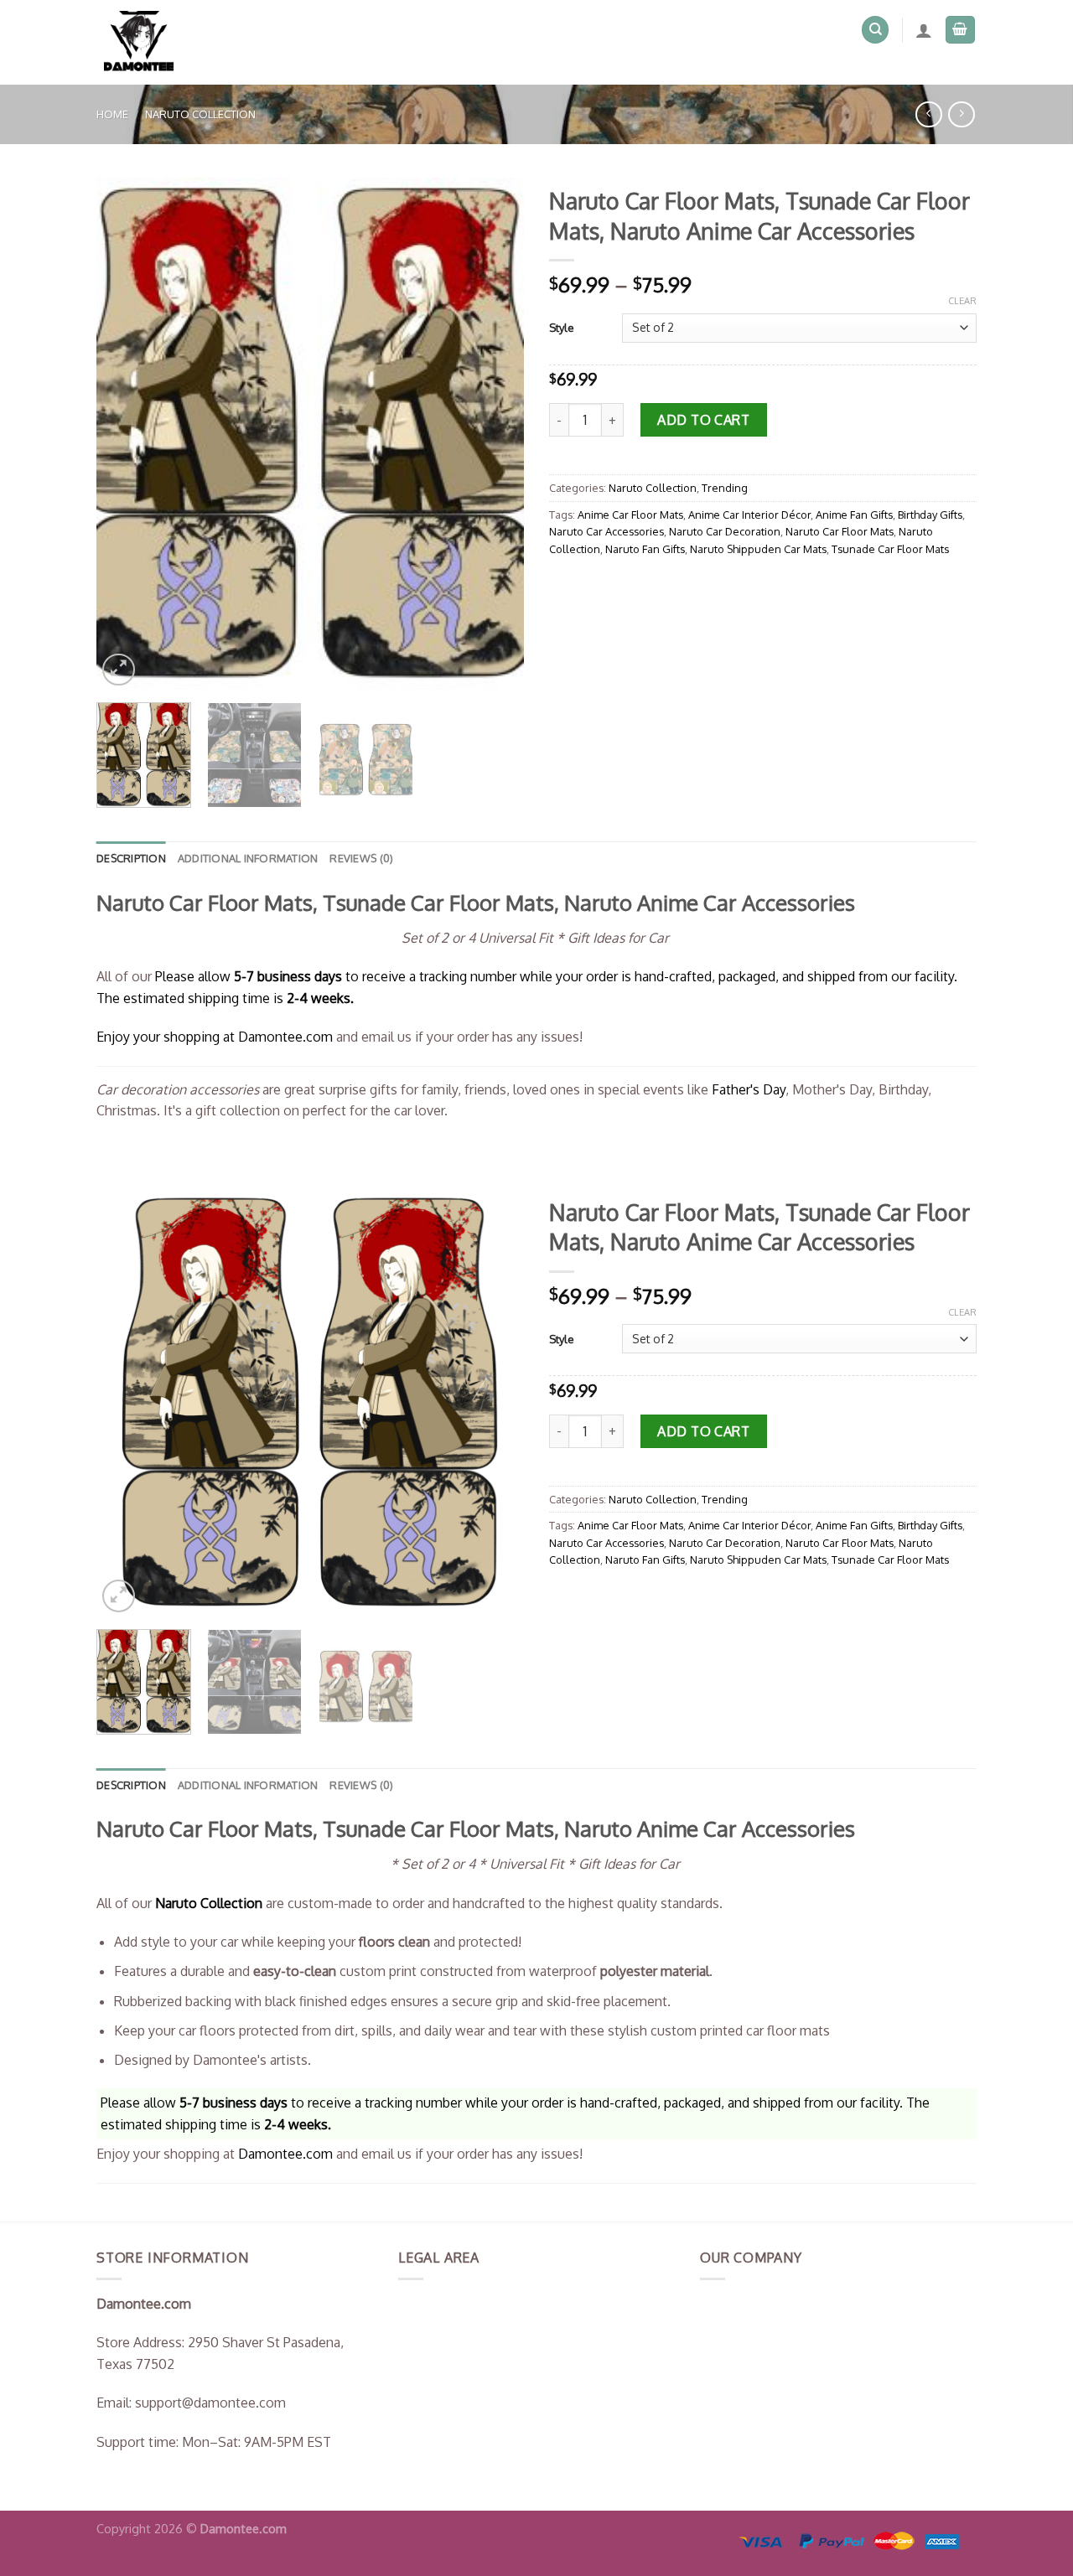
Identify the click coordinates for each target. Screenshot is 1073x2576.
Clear (962, 301)
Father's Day (749, 1089)
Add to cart (703, 420)
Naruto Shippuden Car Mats (758, 549)
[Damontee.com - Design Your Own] (146, 42)
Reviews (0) (361, 858)
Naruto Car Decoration (725, 531)
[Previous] (126, 434)
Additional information (248, 858)
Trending (725, 488)
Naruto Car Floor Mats (840, 531)
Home (112, 114)
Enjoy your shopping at (167, 1037)
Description (131, 858)
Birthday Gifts (930, 515)
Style (562, 328)
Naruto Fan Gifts (645, 549)
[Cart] (961, 30)
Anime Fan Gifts (854, 515)
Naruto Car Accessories (606, 531)
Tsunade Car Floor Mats (890, 549)
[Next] (495, 434)
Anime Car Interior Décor (749, 515)
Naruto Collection (200, 114)
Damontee (285, 1037)
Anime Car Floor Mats (630, 515)
